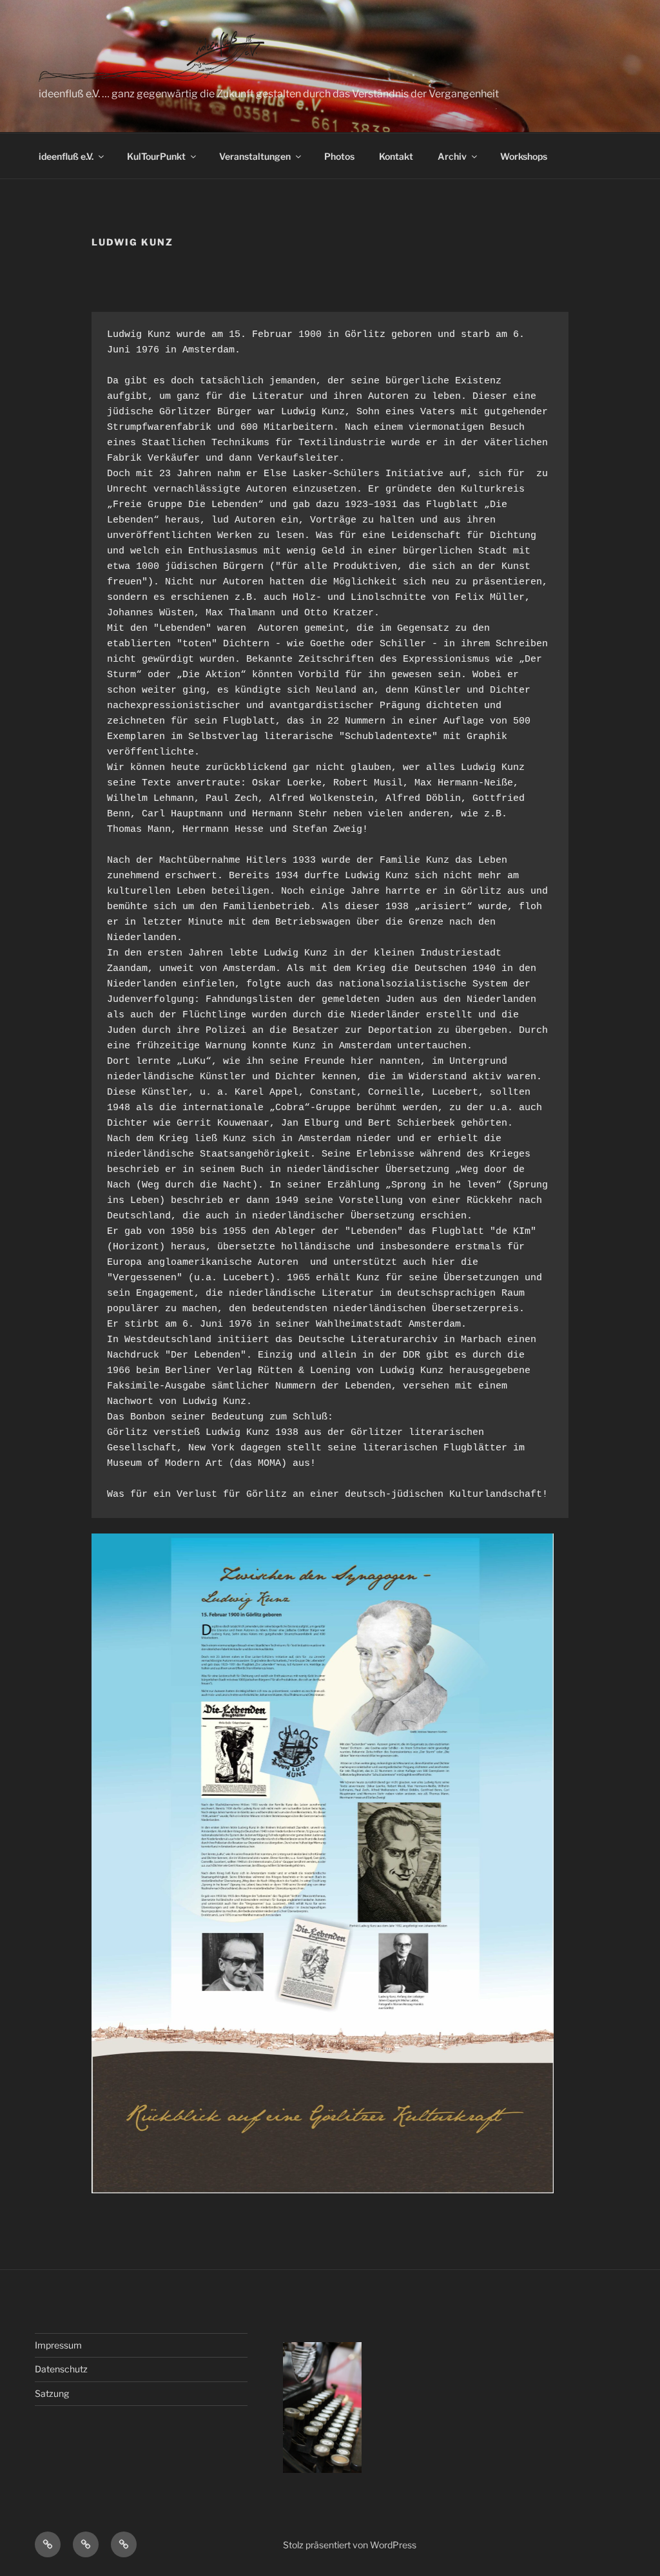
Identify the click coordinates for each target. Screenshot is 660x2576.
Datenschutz (61, 2369)
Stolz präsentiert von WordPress (350, 2545)
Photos (339, 156)
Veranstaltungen (255, 156)
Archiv (452, 156)
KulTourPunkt (156, 156)
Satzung (52, 2393)
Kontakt (396, 156)
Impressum (58, 2345)
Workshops (524, 156)
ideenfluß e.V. (66, 156)
